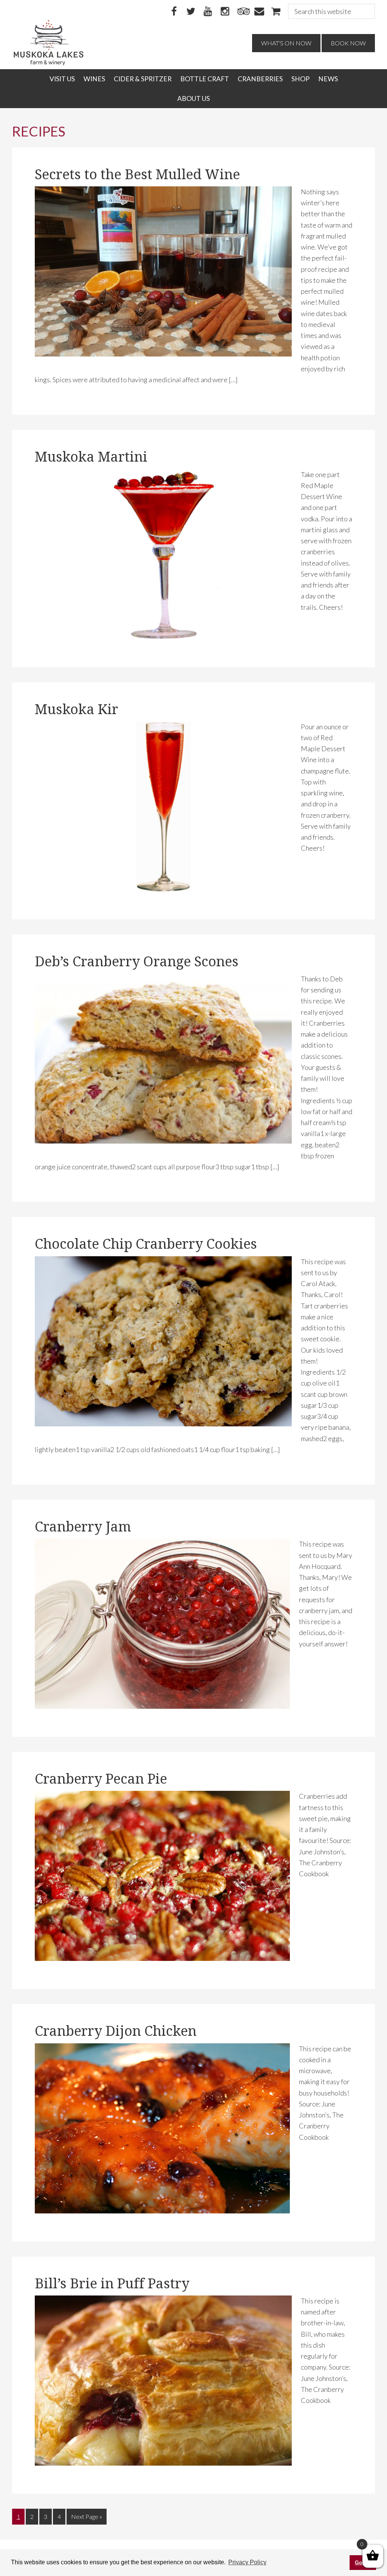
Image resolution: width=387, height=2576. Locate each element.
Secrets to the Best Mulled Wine (137, 174)
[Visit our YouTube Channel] (208, 12)
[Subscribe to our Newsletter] (259, 12)
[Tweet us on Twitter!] (191, 12)
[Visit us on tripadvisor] (242, 12)
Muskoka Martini (91, 457)
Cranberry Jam (83, 1527)
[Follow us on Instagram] (225, 12)
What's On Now (286, 43)
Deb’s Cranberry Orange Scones (137, 962)
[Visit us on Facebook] (174, 12)
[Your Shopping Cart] (276, 12)
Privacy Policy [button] (247, 2562)
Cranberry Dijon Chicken (116, 2031)
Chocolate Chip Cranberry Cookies (146, 1244)
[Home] (49, 64)
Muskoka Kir (77, 709)
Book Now (348, 43)
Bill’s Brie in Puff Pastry (112, 2284)
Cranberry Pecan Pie (101, 1779)
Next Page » (86, 2519)
